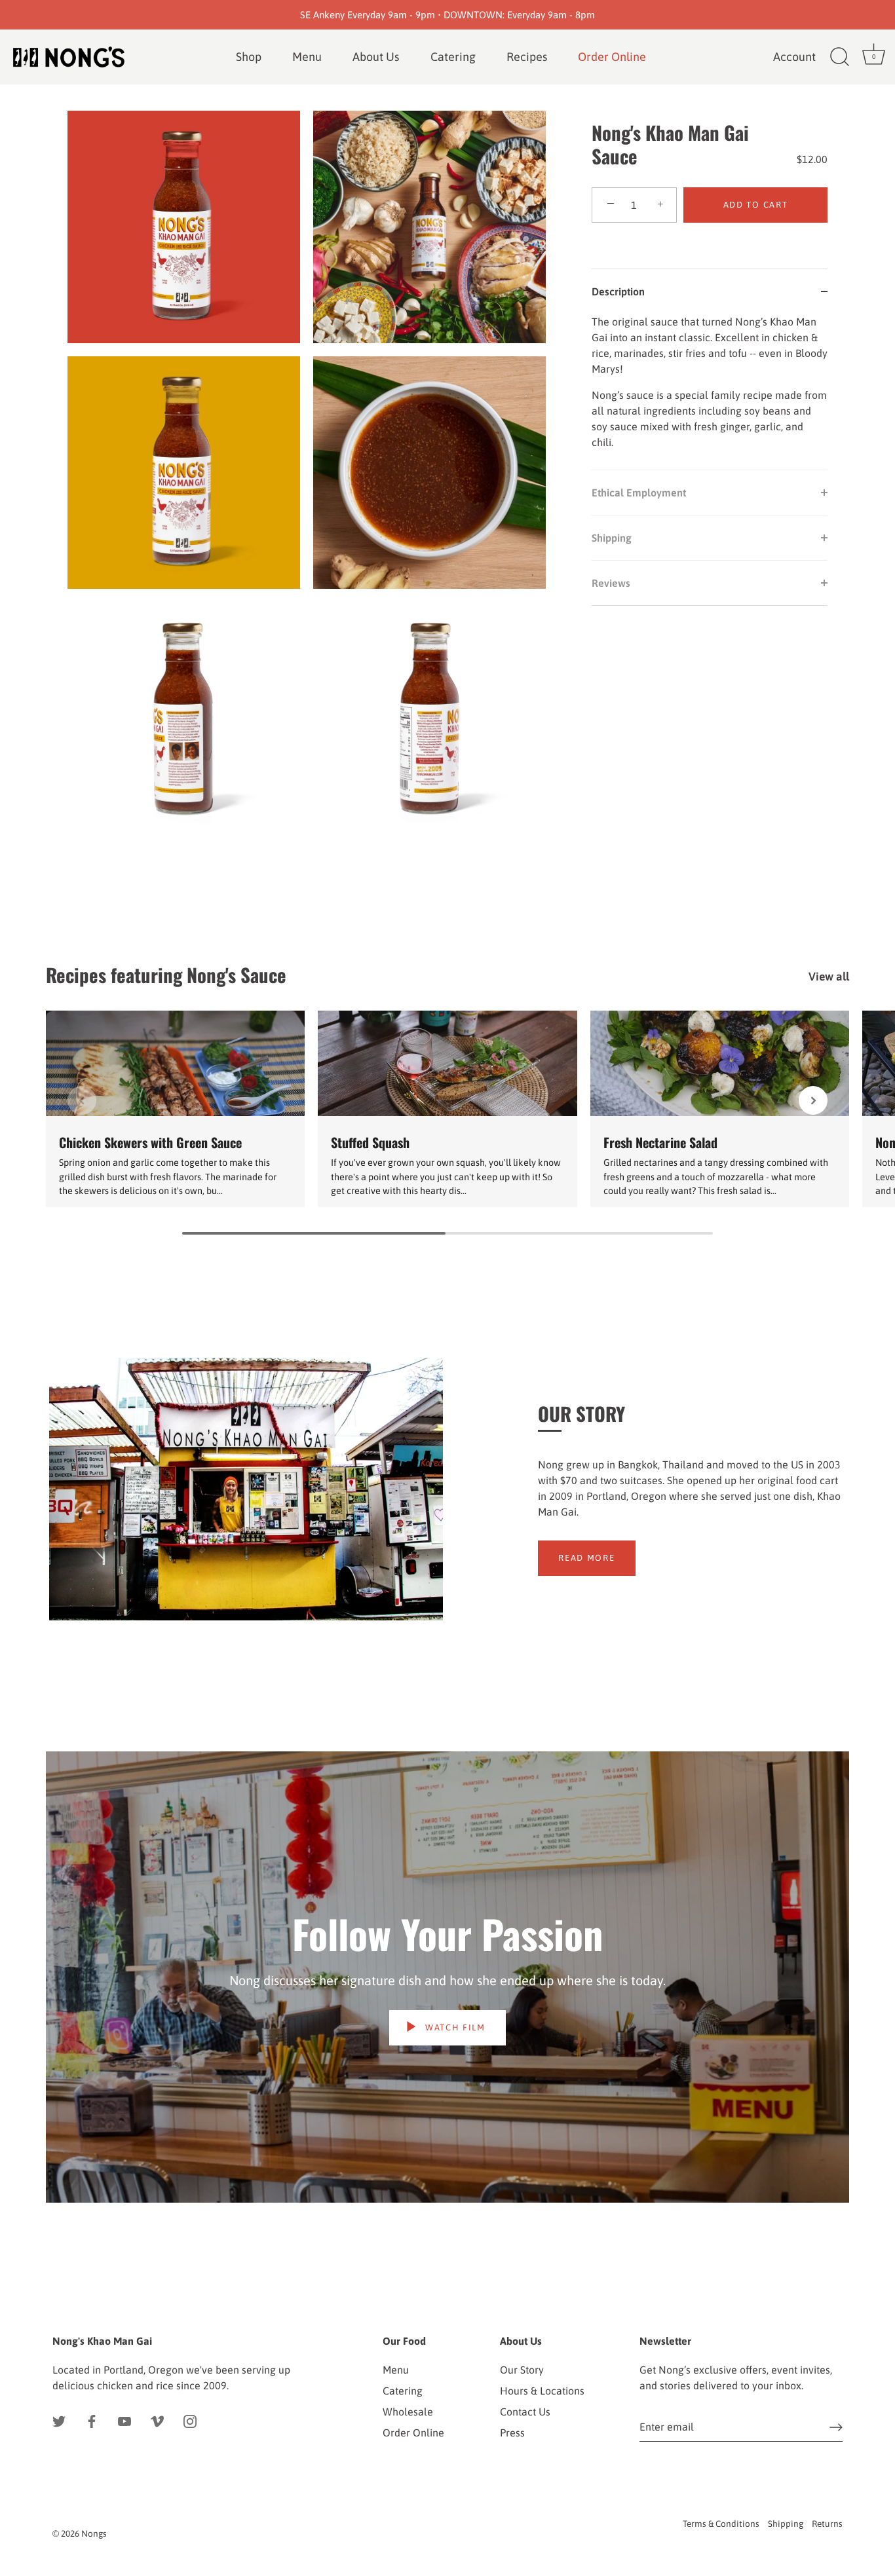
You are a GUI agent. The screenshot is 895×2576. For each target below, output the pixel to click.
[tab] (710, 392)
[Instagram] (190, 2421)
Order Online (413, 2433)
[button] (82, 1100)
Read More (586, 1558)
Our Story (522, 2370)
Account (794, 57)
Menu (307, 57)
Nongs (94, 2533)
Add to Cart (756, 205)
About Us (376, 57)
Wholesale (408, 2412)
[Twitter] (59, 2421)
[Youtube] (124, 2421)
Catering (453, 57)
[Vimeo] (157, 2421)
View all (829, 977)
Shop (249, 57)
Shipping (786, 2524)
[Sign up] (836, 2427)
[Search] (839, 57)
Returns (827, 2524)
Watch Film (454, 2027)
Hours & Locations (542, 2391)
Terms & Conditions (721, 2524)
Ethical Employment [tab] (639, 493)
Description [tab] (618, 291)
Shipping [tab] (612, 538)
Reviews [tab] (611, 583)
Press (512, 2433)
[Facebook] (92, 2421)
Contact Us (525, 2412)
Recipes (527, 57)
